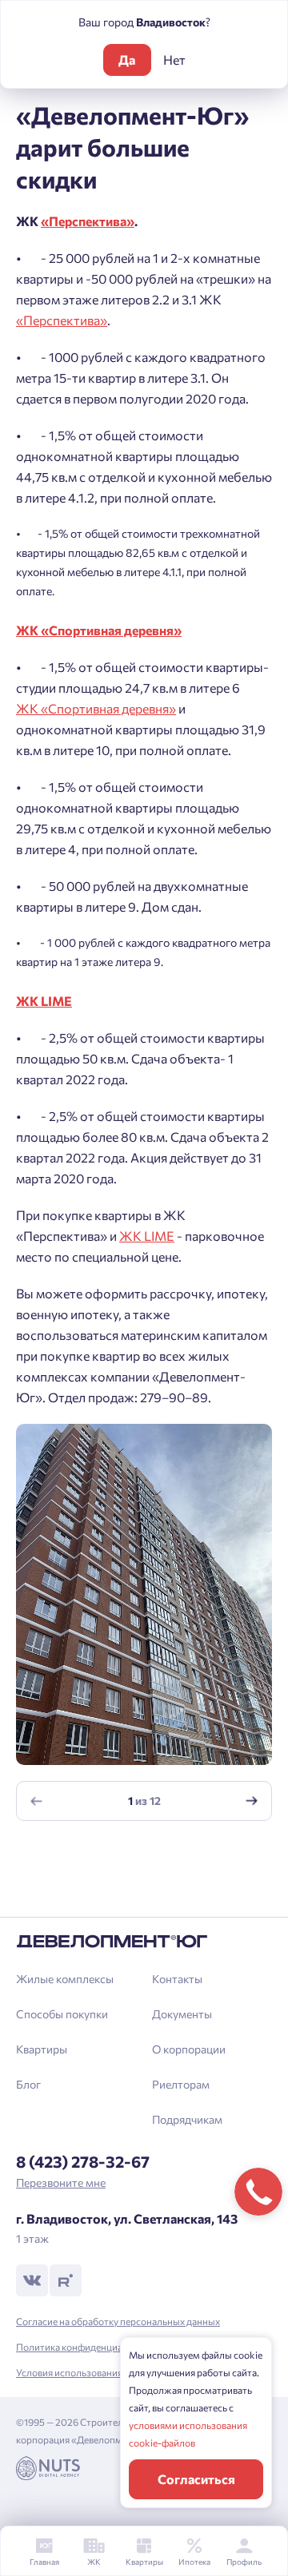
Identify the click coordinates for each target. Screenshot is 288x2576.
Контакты (177, 1979)
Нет (174, 60)
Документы (182, 2014)
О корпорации (189, 2049)
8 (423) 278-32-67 (83, 2161)
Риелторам (181, 2084)
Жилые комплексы (65, 1979)
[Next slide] (252, 1801)
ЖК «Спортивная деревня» (96, 708)
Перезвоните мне (61, 2182)
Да (127, 60)
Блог (28, 2084)
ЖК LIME (147, 1236)
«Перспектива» (62, 320)
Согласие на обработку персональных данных (118, 2321)
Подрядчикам (187, 2119)
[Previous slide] (37, 1801)
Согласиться (196, 2479)
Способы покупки (62, 2014)
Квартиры (42, 2049)
